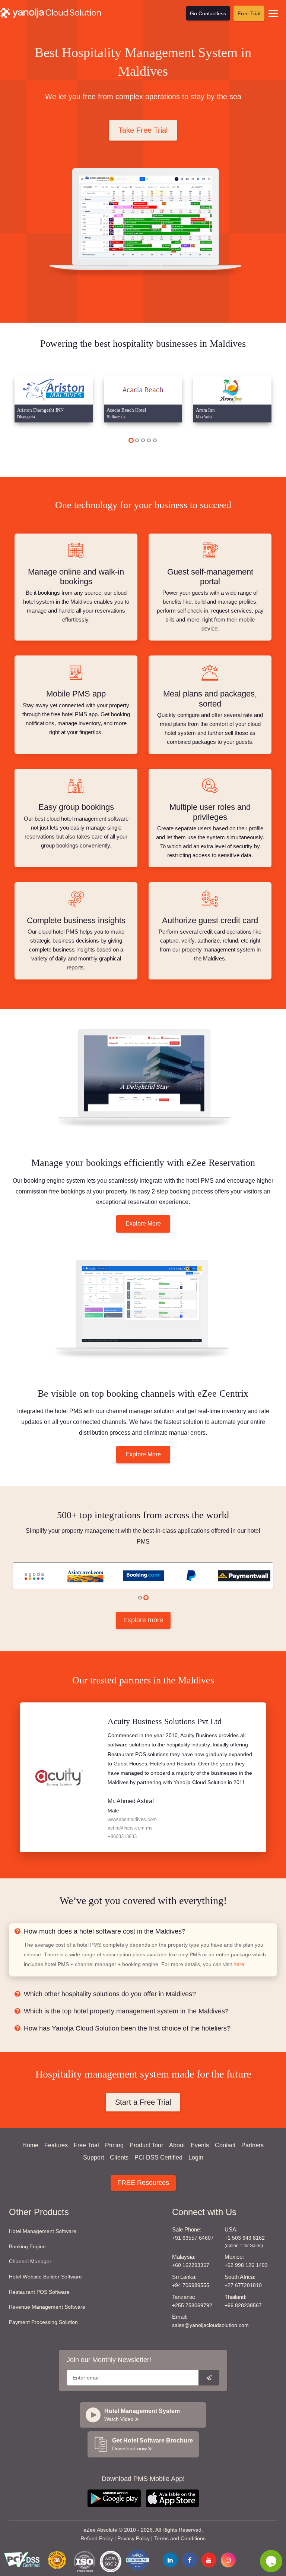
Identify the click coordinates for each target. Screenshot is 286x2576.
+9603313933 (122, 1836)
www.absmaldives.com (132, 1819)
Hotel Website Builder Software (45, 2277)
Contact (225, 2145)
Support (93, 2157)
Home (30, 2145)
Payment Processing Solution (43, 2322)
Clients (119, 2157)
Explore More (143, 1223)
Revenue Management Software (47, 2307)
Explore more (143, 1620)
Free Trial (249, 13)
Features (56, 2145)
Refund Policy (97, 2538)
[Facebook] (190, 2560)
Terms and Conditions (180, 2538)
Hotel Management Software (43, 2231)
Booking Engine (27, 2246)
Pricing (114, 2145)
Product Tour (146, 2145)
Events (200, 2145)
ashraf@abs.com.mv (130, 1828)
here (239, 1964)
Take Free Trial (143, 130)
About (177, 2145)
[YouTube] (209, 2560)
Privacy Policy (134, 2538)
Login (196, 2157)
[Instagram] (228, 2560)
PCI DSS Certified (158, 2157)
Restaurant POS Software (39, 2292)
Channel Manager (30, 2261)
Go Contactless (208, 13)
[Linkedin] (170, 2560)
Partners (252, 2145)
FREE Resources (143, 2183)
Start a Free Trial (143, 2102)
